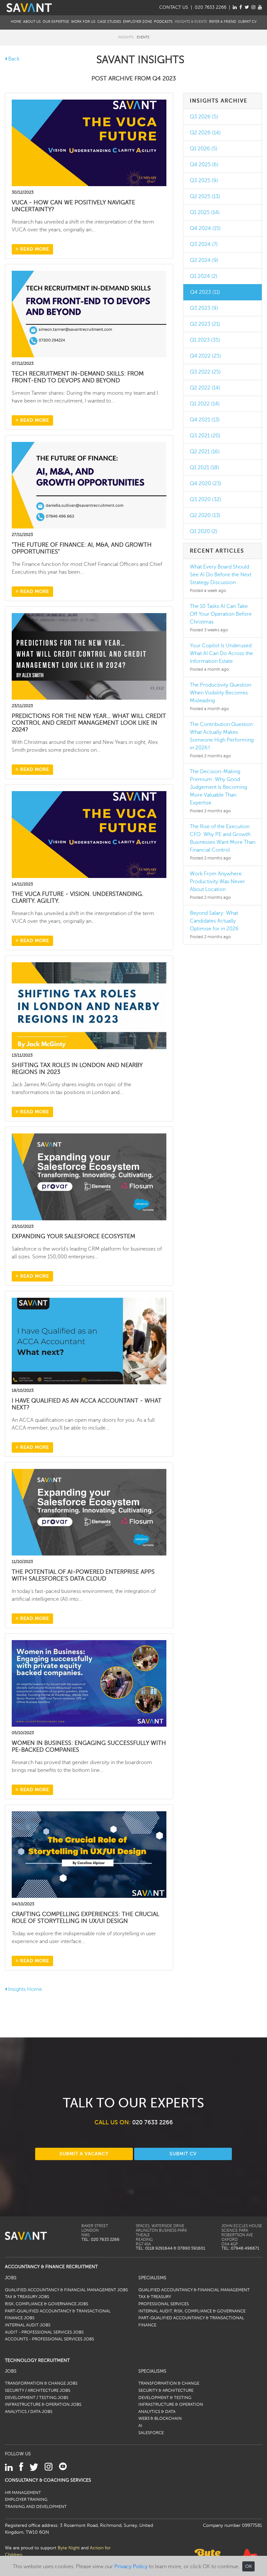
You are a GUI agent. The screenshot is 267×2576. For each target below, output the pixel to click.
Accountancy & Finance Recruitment (51, 2267)
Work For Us (83, 22)
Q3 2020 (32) (205, 500)
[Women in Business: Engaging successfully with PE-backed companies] (89, 1683)
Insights (126, 37)
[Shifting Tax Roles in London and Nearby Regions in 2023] (89, 1005)
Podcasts (163, 22)
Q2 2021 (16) (205, 452)
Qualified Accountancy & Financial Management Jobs (66, 2290)
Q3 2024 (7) (204, 244)
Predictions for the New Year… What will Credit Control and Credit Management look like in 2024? (89, 723)
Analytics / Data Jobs (29, 2412)
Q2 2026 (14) (205, 133)
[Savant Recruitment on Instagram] (253, 7)
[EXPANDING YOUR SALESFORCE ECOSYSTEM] (89, 1176)
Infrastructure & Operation (171, 2405)
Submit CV (247, 22)
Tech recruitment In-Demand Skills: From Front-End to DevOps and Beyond (78, 377)
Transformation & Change (169, 2383)
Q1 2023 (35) (205, 340)
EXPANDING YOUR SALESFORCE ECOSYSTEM (73, 1236)
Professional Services (164, 2304)
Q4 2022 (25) (205, 356)
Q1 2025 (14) (205, 212)
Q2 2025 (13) (205, 197)
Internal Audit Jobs (28, 2325)
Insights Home (24, 1989)
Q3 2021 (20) (205, 436)
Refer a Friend (223, 22)
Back (13, 59)
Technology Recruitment (37, 2360)
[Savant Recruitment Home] (29, 7)
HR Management (23, 2493)
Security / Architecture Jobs (38, 2391)
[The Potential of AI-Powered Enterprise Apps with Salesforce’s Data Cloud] (89, 1512)
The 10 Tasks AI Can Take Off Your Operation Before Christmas (221, 614)
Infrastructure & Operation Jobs (43, 2405)
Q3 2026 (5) (204, 117)
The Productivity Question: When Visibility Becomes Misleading (221, 693)
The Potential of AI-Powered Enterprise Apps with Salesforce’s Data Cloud (83, 1575)
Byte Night (69, 2548)
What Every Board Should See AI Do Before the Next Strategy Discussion (221, 575)
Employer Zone (138, 22)
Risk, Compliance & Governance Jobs (47, 2304)
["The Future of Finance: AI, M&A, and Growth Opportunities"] (89, 485)
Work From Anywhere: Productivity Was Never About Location (217, 882)
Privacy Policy (131, 2567)
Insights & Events (191, 22)
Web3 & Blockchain (160, 2418)
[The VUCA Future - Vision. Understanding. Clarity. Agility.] (89, 834)
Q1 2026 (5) (204, 149)
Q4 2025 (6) (204, 165)
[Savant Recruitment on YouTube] (260, 7)
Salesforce (151, 2433)
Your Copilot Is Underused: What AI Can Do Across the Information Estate (221, 653)
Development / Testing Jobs (37, 2398)
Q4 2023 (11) (205, 292)
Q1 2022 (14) (205, 404)
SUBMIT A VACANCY (84, 2154)
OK (248, 2566)
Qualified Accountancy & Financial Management (194, 2290)
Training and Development (36, 2507)
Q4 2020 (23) (206, 484)
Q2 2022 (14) (205, 388)
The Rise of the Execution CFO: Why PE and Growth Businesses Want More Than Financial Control (223, 838)
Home (16, 22)
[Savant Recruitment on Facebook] (241, 7)
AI (140, 2426)
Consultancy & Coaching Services (48, 2480)
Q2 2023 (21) (205, 324)
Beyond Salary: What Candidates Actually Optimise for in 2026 (214, 921)
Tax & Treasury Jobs (27, 2297)
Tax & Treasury (155, 2297)
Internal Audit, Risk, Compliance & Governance (192, 2311)
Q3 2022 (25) (205, 372)
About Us (32, 22)
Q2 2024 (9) (204, 260)
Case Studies (109, 22)
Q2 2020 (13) (205, 515)
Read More (34, 249)
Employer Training (26, 2500)
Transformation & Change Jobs (41, 2383)
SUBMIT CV (183, 2154)
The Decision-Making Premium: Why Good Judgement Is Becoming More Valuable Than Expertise (218, 787)
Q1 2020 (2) (204, 531)
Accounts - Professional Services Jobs (49, 2339)
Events (143, 37)
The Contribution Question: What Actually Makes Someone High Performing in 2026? (222, 736)
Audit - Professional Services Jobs (44, 2332)
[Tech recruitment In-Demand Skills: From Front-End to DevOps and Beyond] (89, 314)
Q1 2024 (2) (204, 276)
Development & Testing (165, 2398)
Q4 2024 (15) (205, 228)
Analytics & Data (157, 2412)
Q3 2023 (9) (204, 308)
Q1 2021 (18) (204, 468)
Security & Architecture (166, 2391)
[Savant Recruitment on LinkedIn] (235, 7)
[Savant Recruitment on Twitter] (247, 7)
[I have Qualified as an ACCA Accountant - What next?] (89, 1341)
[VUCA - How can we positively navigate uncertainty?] (89, 143)
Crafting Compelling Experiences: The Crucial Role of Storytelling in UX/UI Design (85, 1918)
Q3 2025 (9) (204, 181)
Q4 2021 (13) (205, 420)
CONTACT (174, 7)
